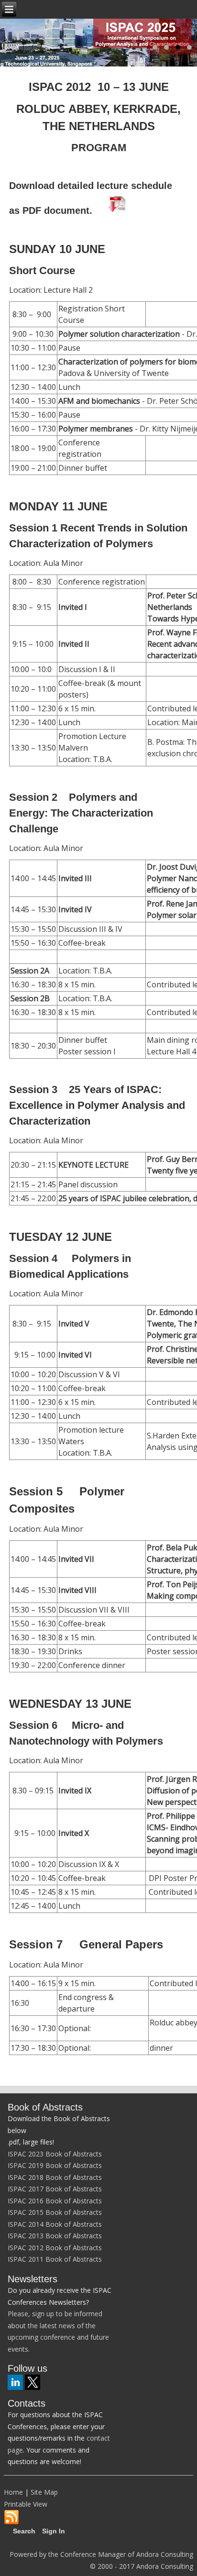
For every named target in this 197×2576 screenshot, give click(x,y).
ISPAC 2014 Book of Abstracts (55, 2224)
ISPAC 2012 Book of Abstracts (55, 2248)
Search (24, 2531)
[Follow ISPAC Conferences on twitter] (33, 2382)
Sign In (54, 2531)
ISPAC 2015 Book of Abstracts (55, 2212)
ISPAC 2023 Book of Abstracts (55, 2154)
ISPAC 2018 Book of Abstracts (55, 2177)
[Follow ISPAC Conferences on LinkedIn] (15, 2382)
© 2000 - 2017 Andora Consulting (142, 2566)
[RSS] (11, 2518)
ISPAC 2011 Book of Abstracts (55, 2259)
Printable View (26, 2504)
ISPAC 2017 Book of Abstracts (55, 2189)
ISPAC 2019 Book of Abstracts (55, 2165)
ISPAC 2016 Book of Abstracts (55, 2201)
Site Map (44, 2492)
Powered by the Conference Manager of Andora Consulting (101, 2554)
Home (13, 2492)
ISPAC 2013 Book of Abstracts (55, 2236)
